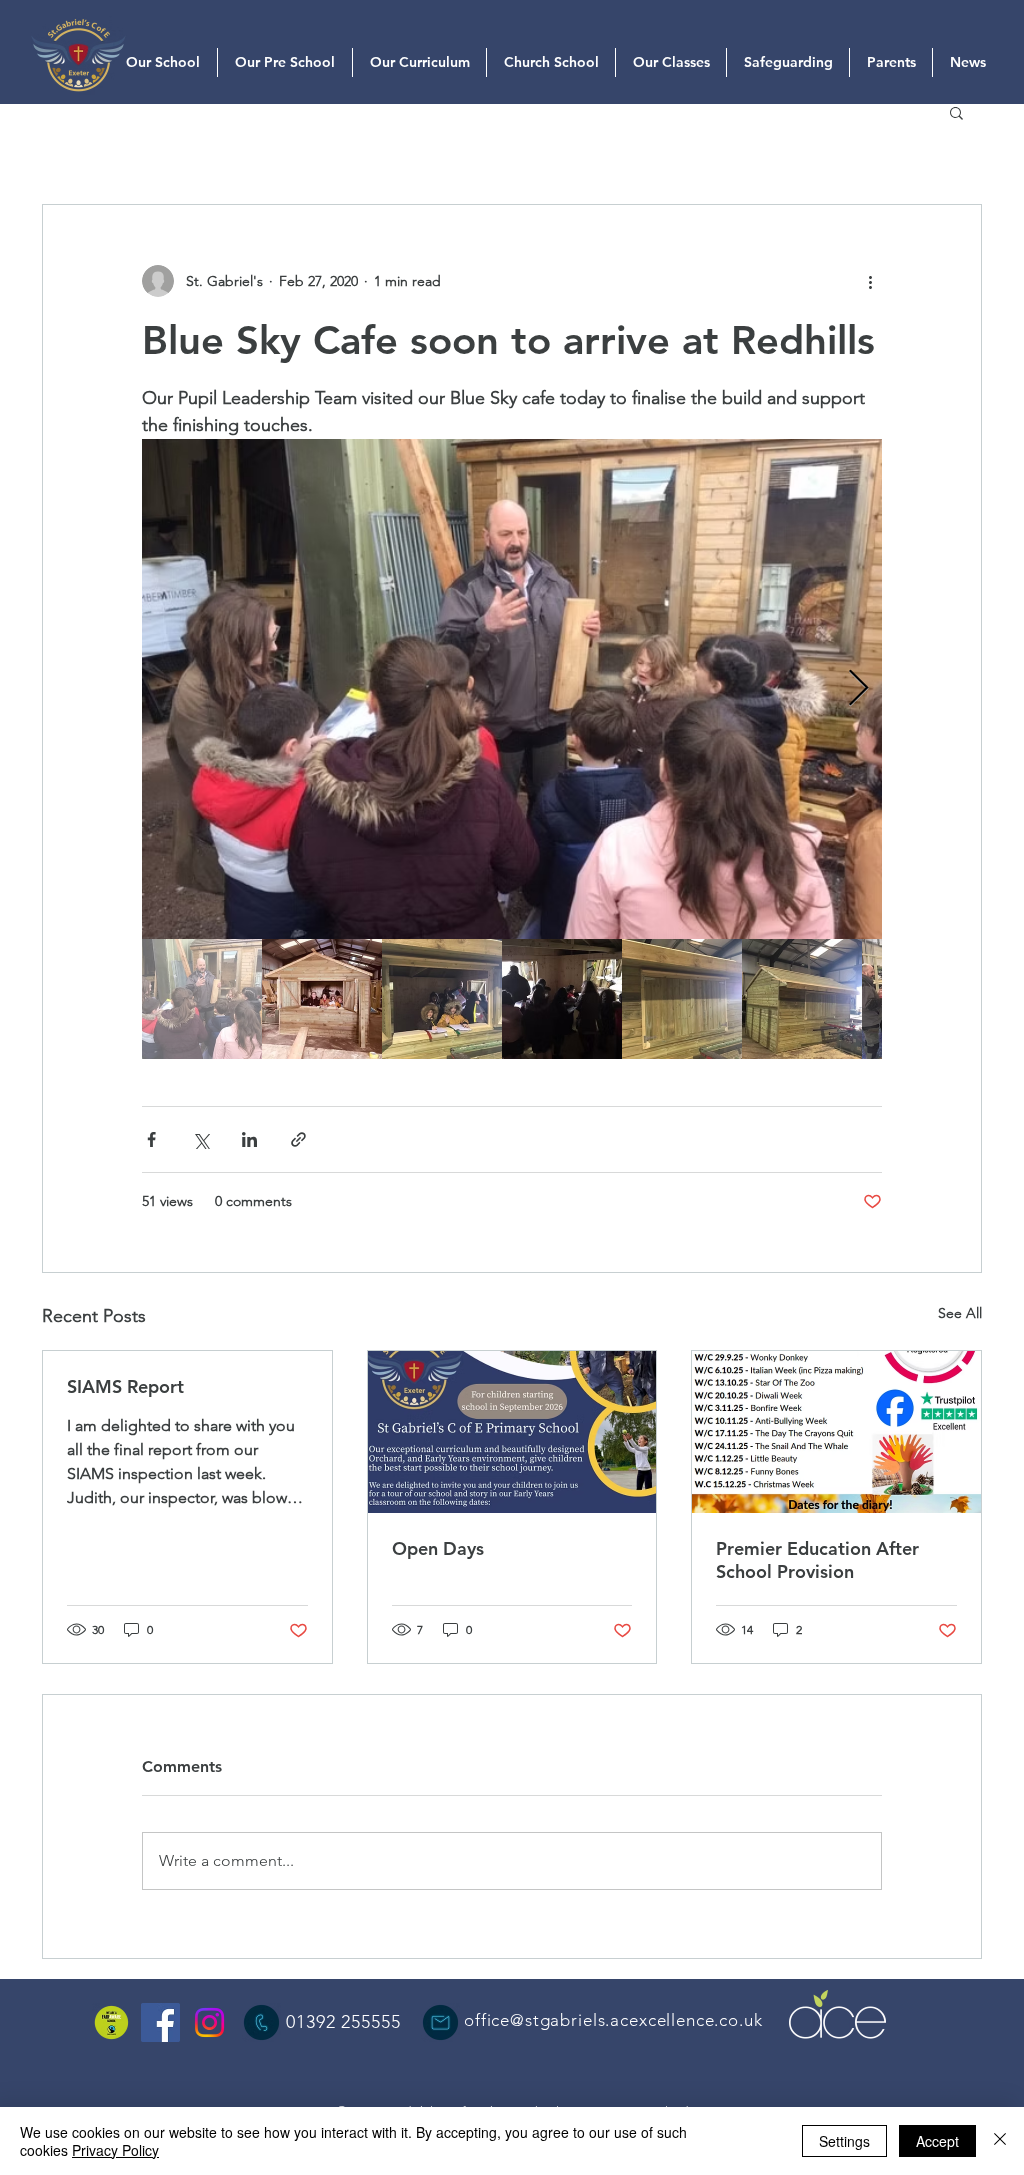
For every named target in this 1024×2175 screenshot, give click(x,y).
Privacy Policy (115, 2150)
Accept (937, 2141)
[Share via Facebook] (151, 1139)
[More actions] (870, 281)
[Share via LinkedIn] (249, 1139)
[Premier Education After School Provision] (836, 1432)
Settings (844, 2141)
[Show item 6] (802, 999)
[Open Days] (512, 1432)
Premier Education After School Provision (817, 1560)
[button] (956, 112)
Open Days (438, 1548)
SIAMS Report (125, 1386)
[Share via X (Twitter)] (200, 1139)
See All (960, 1313)
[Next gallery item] (858, 689)
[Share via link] (298, 1139)
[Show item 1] (202, 999)
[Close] (1000, 2141)
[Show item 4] (562, 999)
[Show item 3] (442, 999)
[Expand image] (512, 689)
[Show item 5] (682, 999)
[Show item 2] (322, 999)
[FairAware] (111, 2022)
